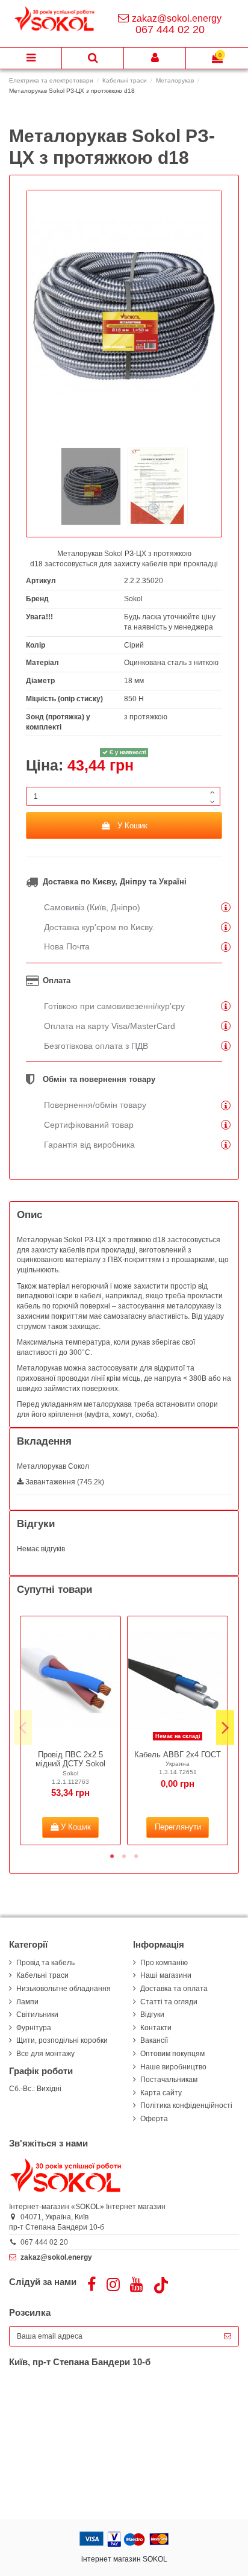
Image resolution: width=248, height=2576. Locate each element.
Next (225, 1727)
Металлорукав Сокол (53, 1466)
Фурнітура (34, 2028)
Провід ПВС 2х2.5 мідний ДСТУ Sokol (70, 1759)
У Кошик (132, 826)
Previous (23, 1727)
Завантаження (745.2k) (64, 1482)
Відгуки (152, 2015)
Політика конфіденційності (186, 2106)
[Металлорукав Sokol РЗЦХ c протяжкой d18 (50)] (91, 486)
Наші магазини (166, 1975)
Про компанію (164, 1963)
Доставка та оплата (174, 1989)
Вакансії (154, 2040)
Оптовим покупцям (172, 2054)
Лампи (27, 2002)
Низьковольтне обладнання (64, 1989)
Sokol (133, 599)
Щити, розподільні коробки (62, 2040)
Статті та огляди (169, 2002)
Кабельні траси (42, 1975)
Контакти (156, 2028)
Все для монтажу (45, 2054)
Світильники (37, 2015)
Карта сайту (161, 2093)
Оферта (154, 2119)
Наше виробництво (173, 2067)
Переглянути (178, 1827)
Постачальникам (169, 2080)
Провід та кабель (45, 1963)
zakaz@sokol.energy (177, 18)
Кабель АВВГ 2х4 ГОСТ (178, 1755)
